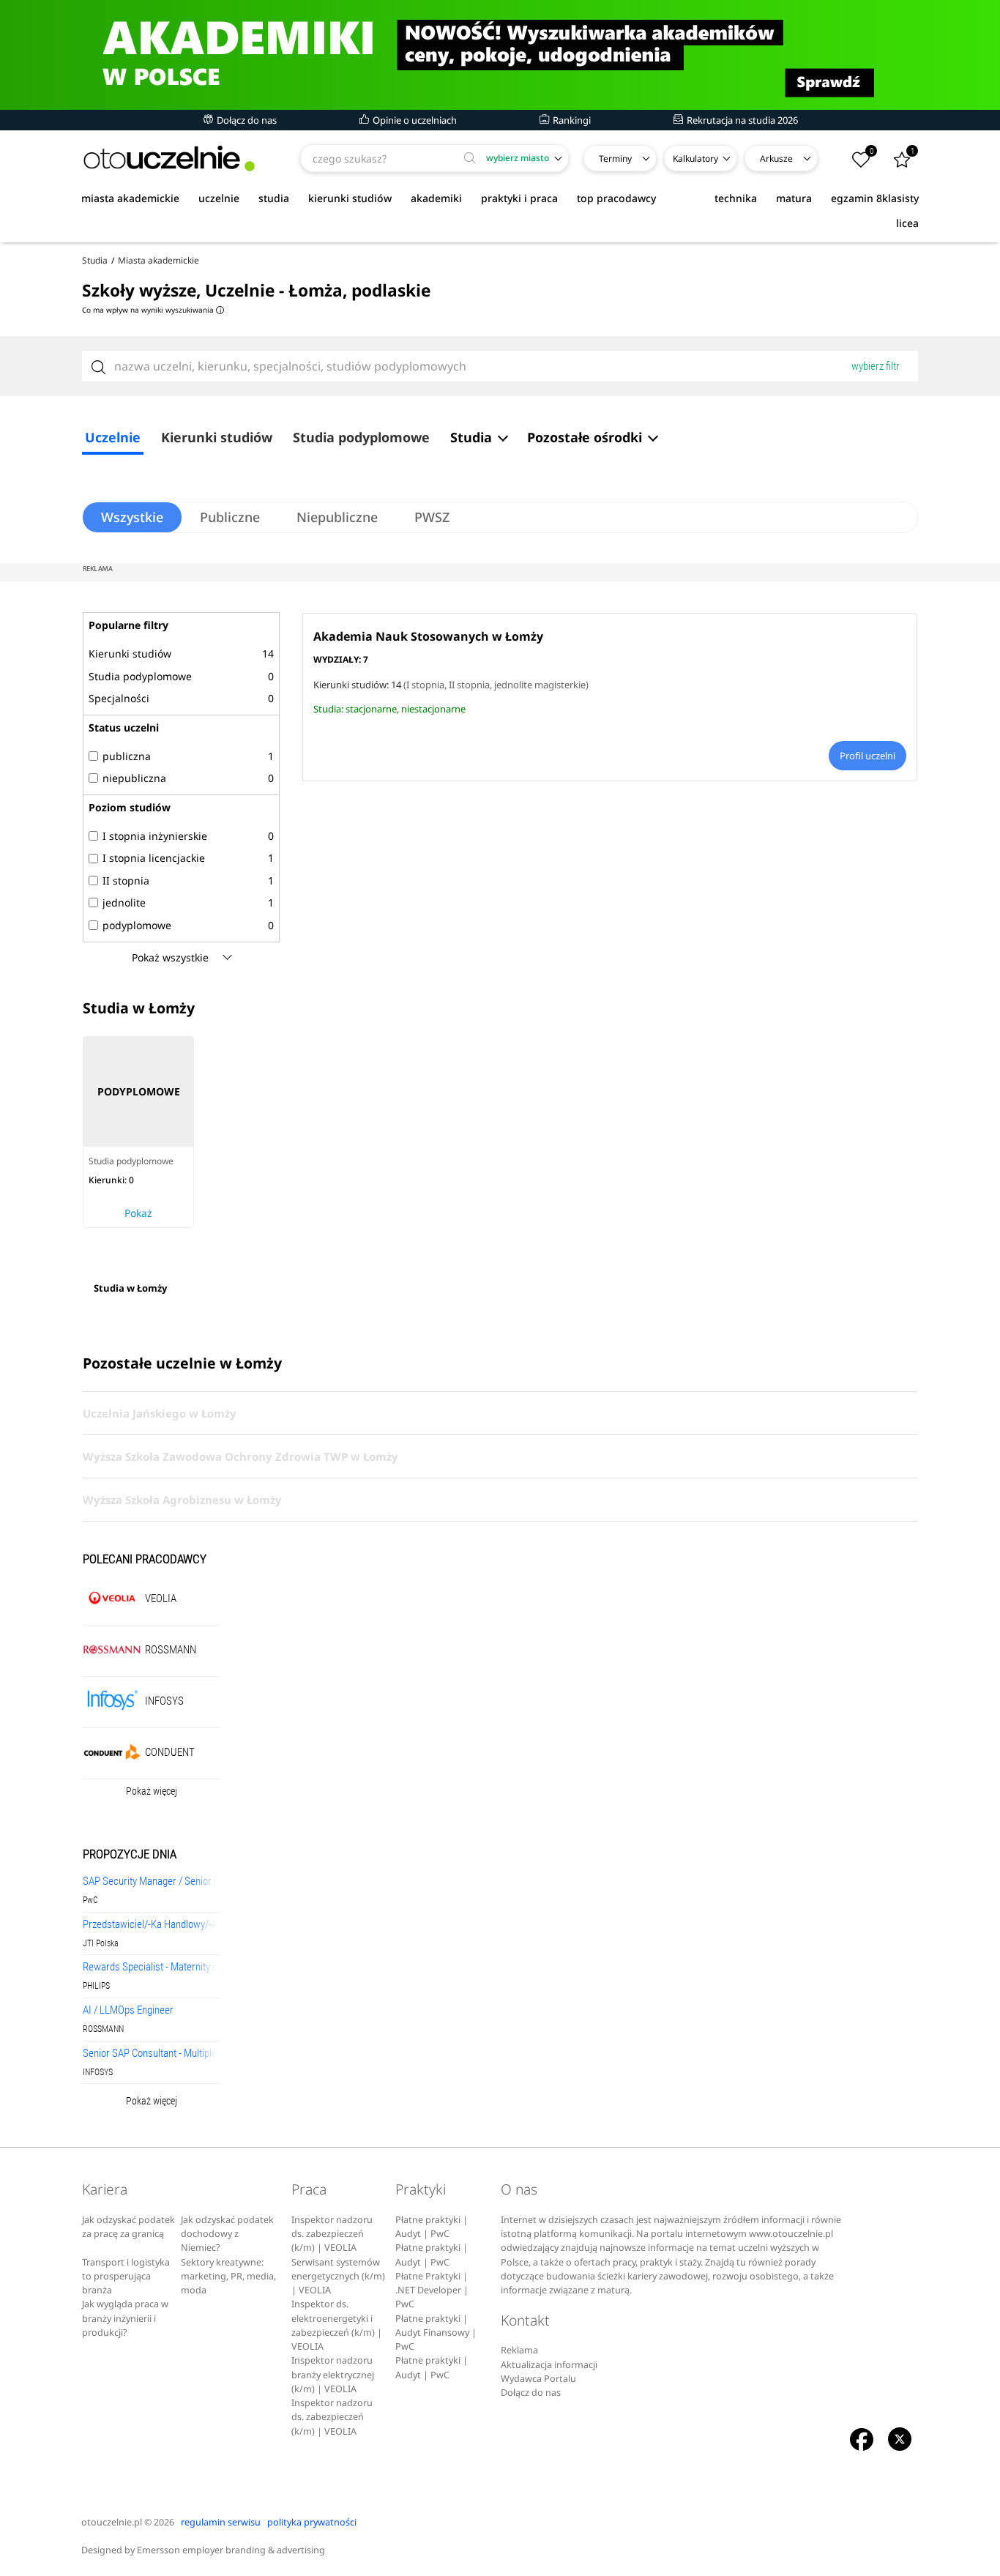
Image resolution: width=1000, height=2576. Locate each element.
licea (907, 223)
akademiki (436, 198)
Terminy (615, 159)
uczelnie (219, 198)
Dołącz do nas (246, 120)
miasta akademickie (130, 198)
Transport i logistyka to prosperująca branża (126, 2277)
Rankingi (571, 120)
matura (794, 198)
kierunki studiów (350, 198)
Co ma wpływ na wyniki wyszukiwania (152, 310)
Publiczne (230, 517)
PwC (90, 1900)
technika (736, 198)
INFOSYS (98, 2072)
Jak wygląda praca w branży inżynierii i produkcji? (125, 2318)
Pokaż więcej (152, 1791)
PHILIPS (96, 1986)
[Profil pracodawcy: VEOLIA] (112, 1597)
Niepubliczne (337, 517)
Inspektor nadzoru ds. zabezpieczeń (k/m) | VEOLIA (332, 2234)
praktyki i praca (519, 198)
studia (274, 198)
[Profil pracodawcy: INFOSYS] (112, 1700)
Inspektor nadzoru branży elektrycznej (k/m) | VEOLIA (333, 2375)
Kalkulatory (695, 159)
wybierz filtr (876, 366)
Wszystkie (132, 517)
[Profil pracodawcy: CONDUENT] (112, 1751)
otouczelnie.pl (112, 2522)
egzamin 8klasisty (875, 198)
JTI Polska (101, 1943)
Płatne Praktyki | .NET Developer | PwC (432, 2290)
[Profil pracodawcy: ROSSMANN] (112, 1649)
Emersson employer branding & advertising (231, 2550)
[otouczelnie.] (169, 159)
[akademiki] (500, 55)
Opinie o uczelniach (414, 120)
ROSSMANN (103, 2029)
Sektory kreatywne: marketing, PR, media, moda (228, 2277)
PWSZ (432, 517)
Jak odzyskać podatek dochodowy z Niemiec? (227, 2234)
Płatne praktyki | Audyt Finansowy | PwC (436, 2333)
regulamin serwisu (221, 2522)
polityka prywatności (312, 2522)
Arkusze (776, 159)
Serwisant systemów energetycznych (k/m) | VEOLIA (338, 2277)
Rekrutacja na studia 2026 (741, 120)
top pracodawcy (616, 198)
